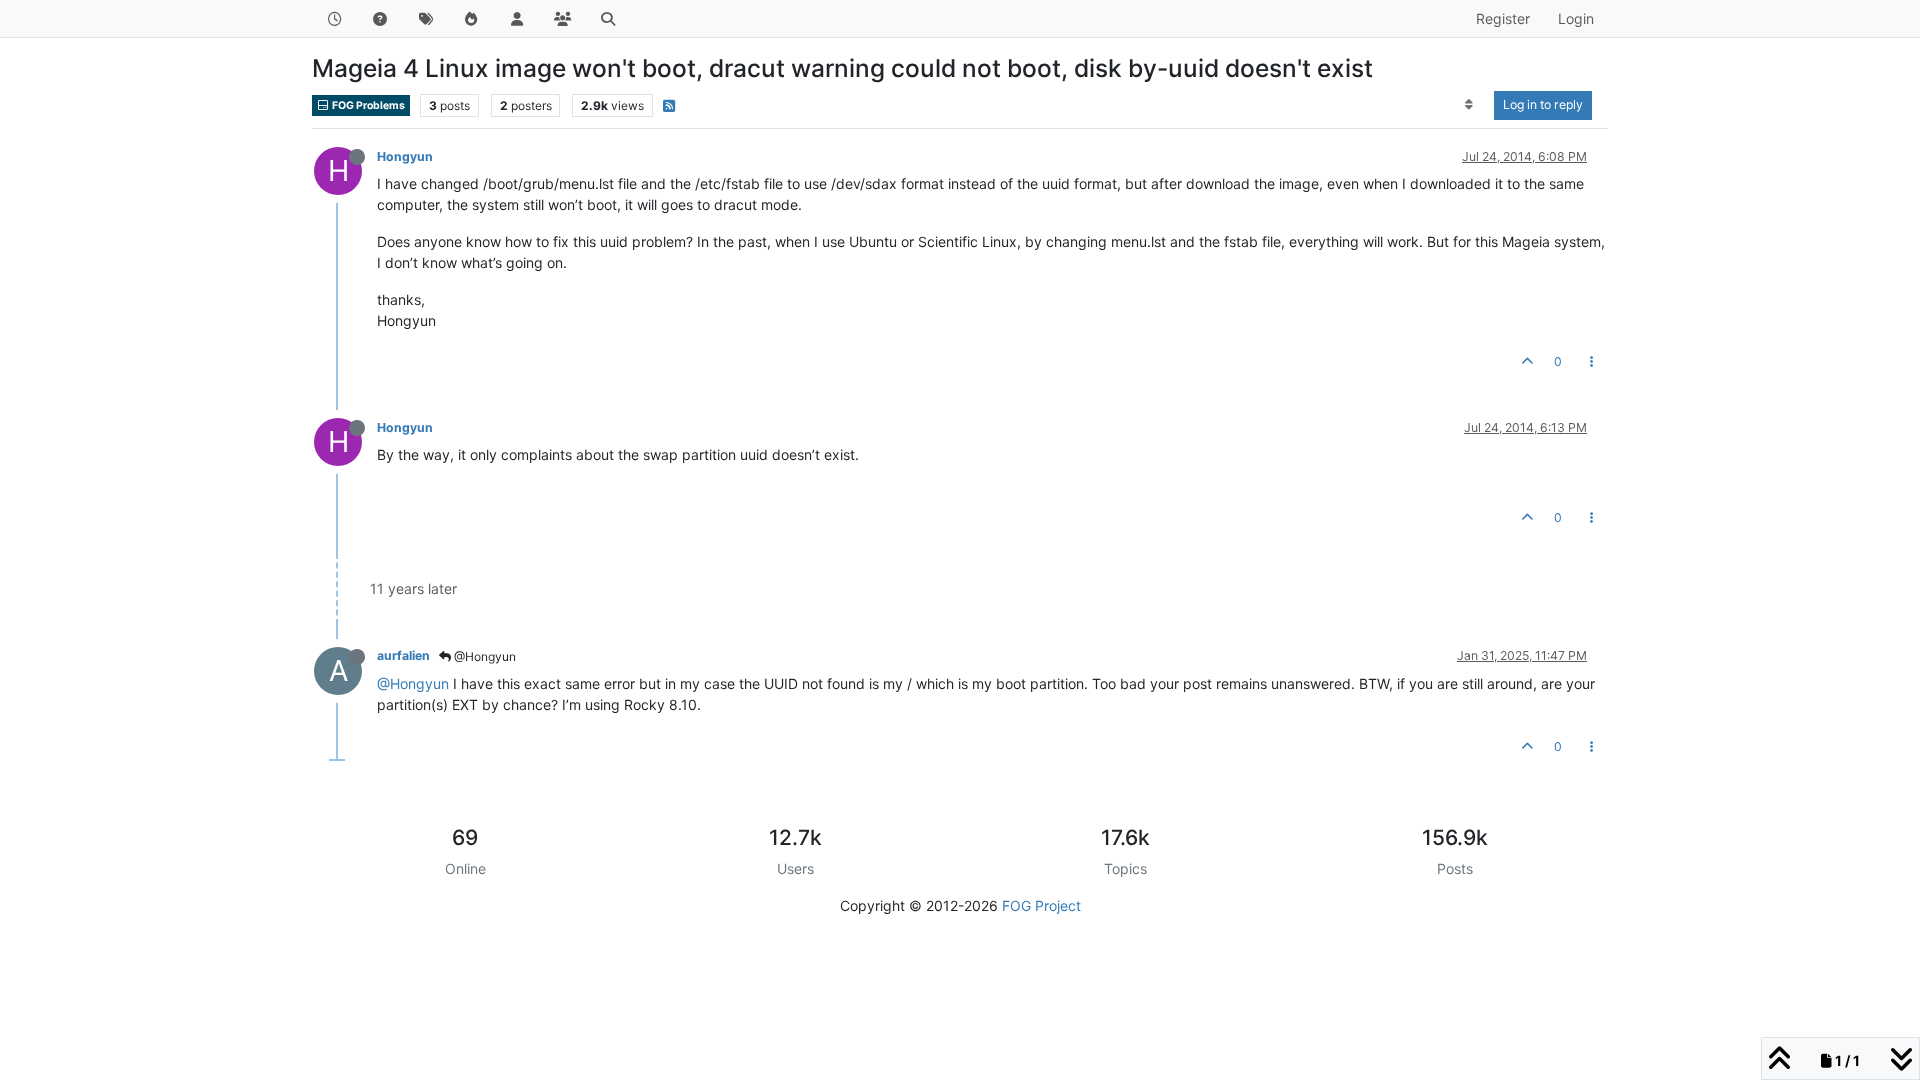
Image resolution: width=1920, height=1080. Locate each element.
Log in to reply (1543, 104)
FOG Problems (367, 105)
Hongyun (405, 156)
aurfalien (403, 655)
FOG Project (1041, 905)
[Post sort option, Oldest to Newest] (1469, 105)
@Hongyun (483, 656)
